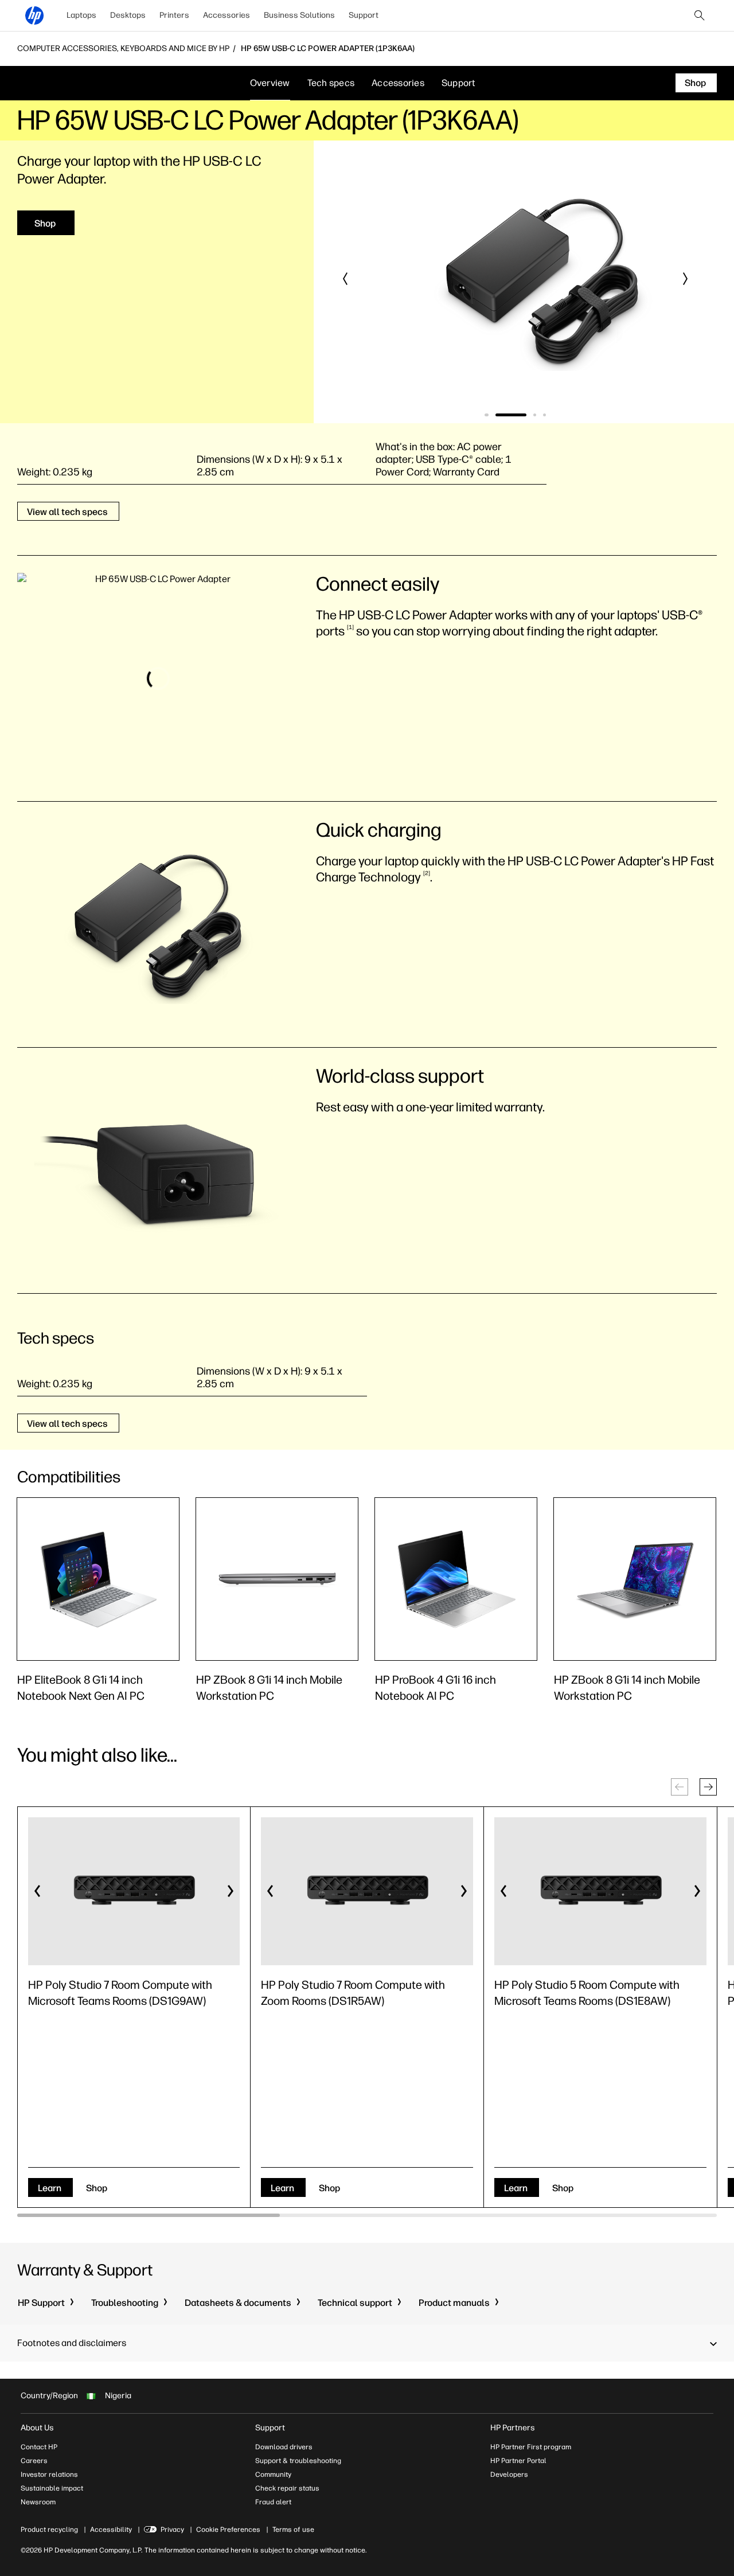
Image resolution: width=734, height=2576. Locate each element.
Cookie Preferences (228, 2530)
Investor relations (49, 2474)
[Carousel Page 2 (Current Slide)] (510, 415)
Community (273, 2474)
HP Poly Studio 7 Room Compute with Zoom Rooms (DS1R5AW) (353, 1993)
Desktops (128, 15)
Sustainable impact (52, 2488)
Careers (34, 2461)
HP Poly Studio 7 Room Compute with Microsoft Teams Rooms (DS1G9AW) (120, 1993)
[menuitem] (81, 15)
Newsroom (38, 2502)
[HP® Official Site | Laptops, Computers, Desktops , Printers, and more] (34, 15)
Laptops (81, 15)
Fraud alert (273, 2502)
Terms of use (293, 2530)
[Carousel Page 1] (486, 415)
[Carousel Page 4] (544, 415)
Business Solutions (299, 15)
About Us (37, 2428)
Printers (174, 15)
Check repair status (287, 2488)
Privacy (172, 2530)
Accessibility (111, 2530)
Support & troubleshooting (298, 2461)
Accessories (227, 15)
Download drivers (284, 2447)
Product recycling (49, 2530)
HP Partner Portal (518, 2461)
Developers (509, 2474)
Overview (270, 83)
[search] (700, 15)
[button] (346, 279)
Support (364, 15)
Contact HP (39, 2447)
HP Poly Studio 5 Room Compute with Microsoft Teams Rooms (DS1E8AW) (587, 1993)
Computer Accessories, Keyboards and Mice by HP (123, 49)
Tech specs (331, 83)
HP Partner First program (531, 2447)
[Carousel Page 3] (535, 415)
